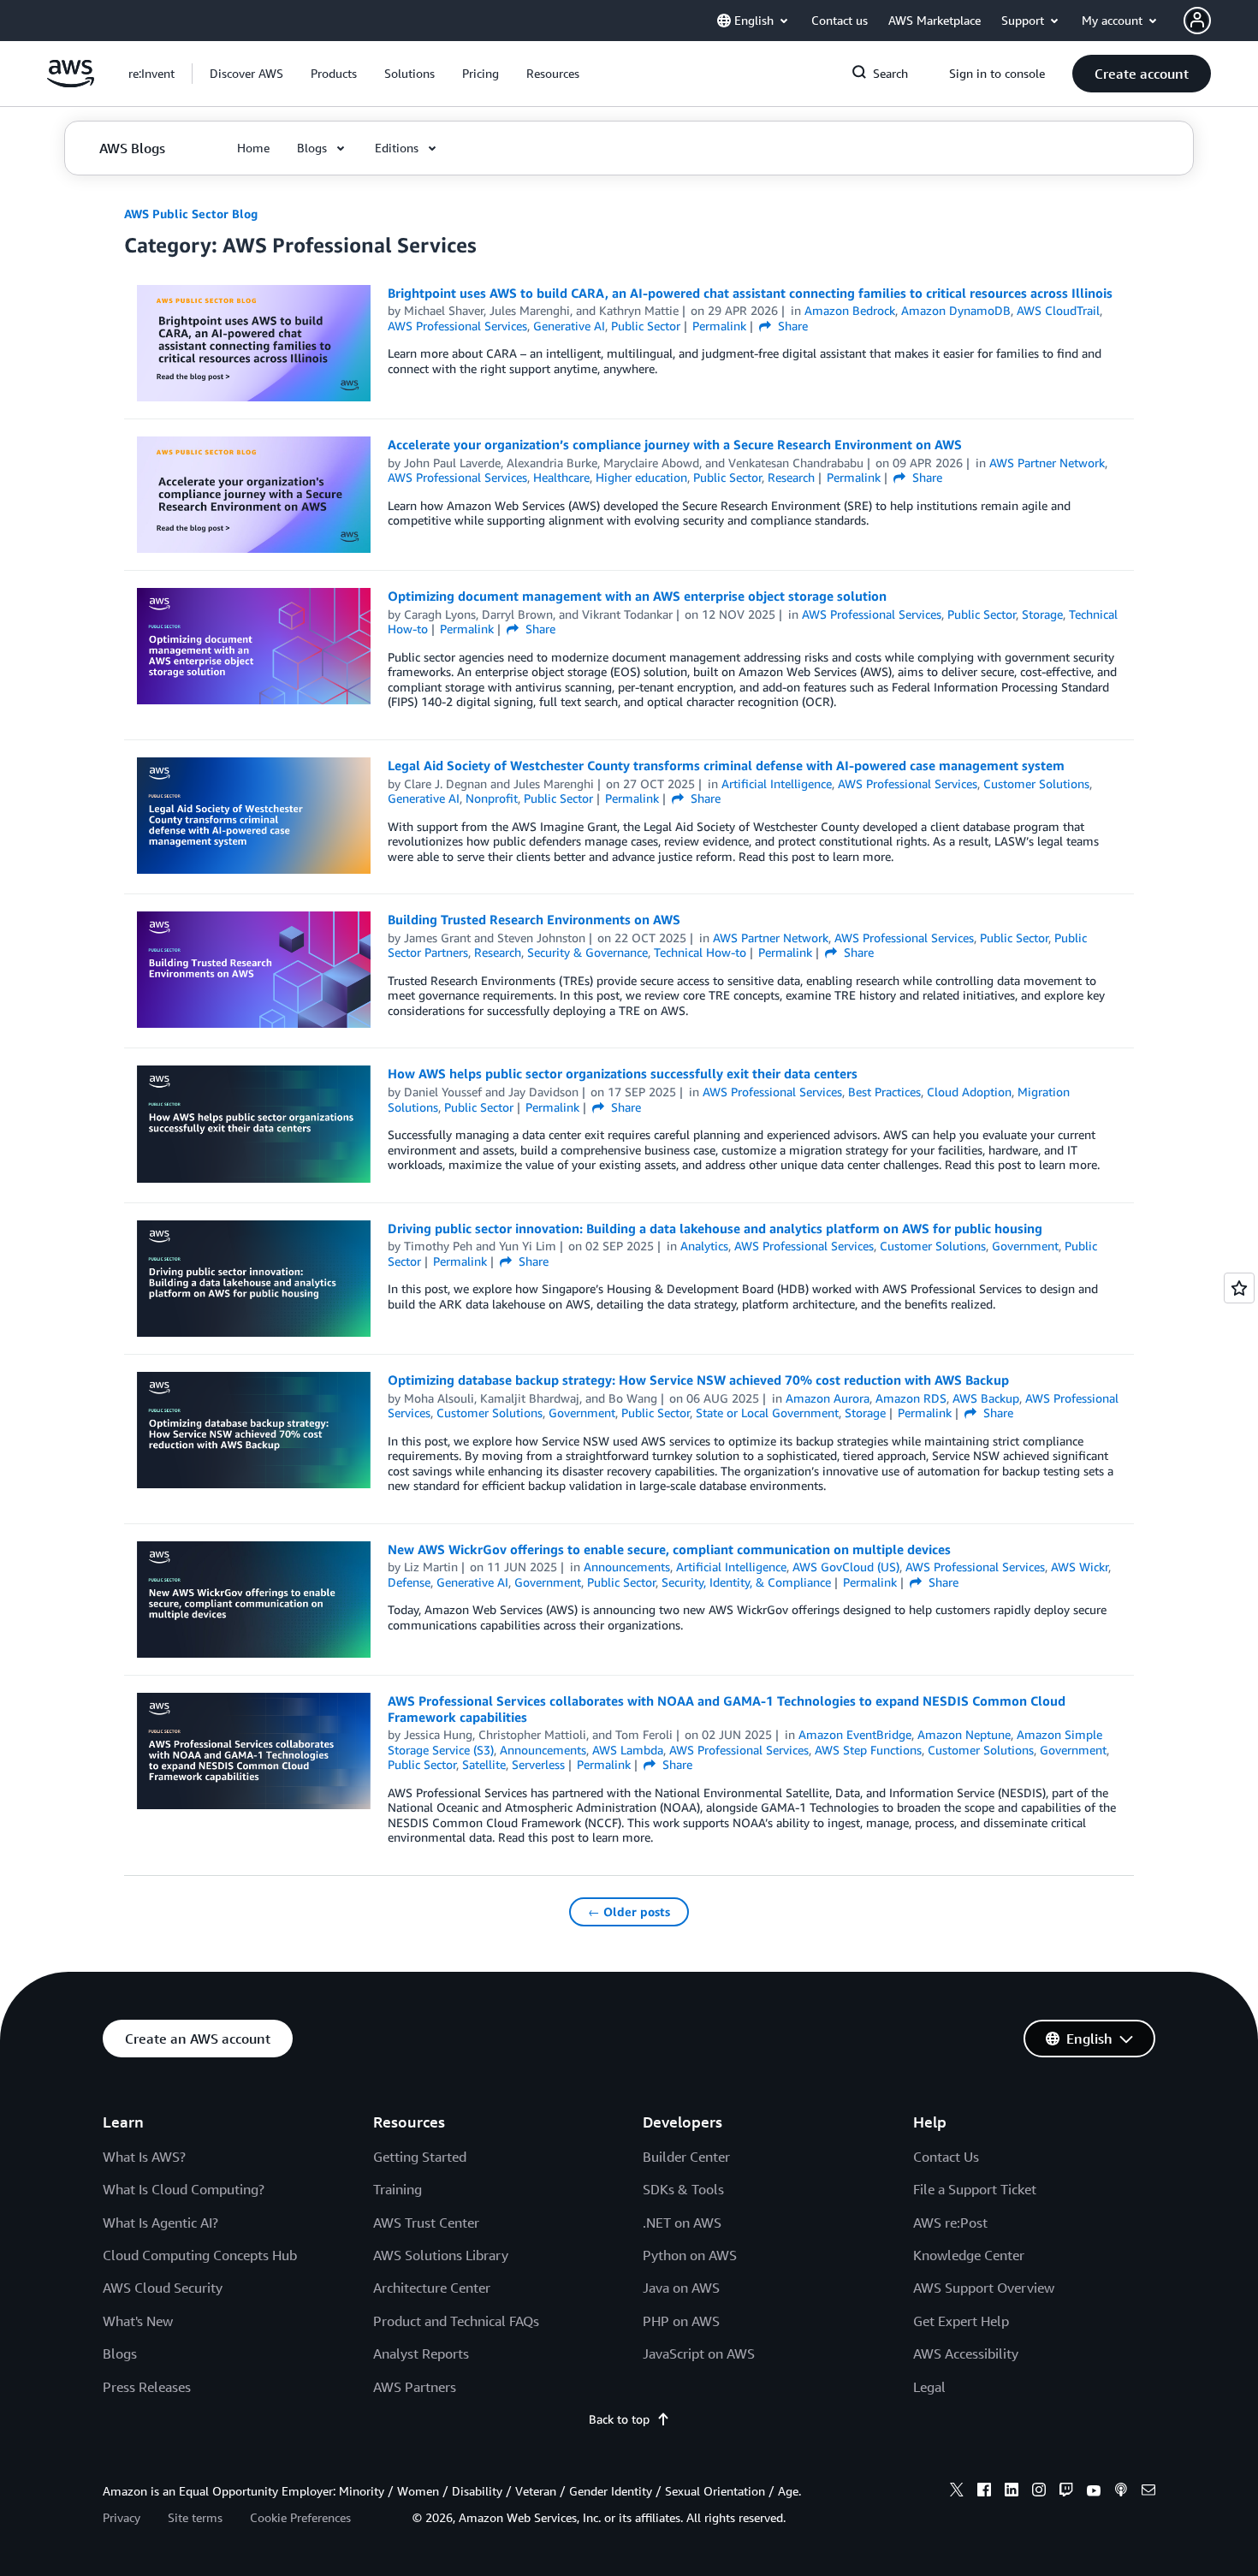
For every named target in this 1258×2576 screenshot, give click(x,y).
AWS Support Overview (984, 2288)
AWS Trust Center (426, 2223)
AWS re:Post (950, 2223)
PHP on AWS (681, 2321)
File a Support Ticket (975, 2189)
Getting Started (420, 2157)
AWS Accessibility (966, 2353)
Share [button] (791, 326)
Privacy (122, 2517)
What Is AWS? (144, 2157)
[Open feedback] (1239, 1288)
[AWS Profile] (1197, 21)
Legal (929, 2387)
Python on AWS (690, 2255)
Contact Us (946, 2157)
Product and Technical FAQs (456, 2321)
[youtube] (1094, 2492)
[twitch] (1066, 2492)
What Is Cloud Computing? (184, 2189)
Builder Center (686, 2157)
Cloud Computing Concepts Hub (200, 2255)
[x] (957, 2492)
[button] (246, 74)
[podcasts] (1121, 2492)
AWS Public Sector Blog (191, 214)
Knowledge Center (969, 2255)
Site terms (195, 2517)
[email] (1148, 2492)
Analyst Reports (421, 2353)
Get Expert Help (961, 2321)
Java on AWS (681, 2288)
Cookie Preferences (300, 2517)
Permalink (719, 326)
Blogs (120, 2353)
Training (398, 2189)
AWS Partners (415, 2387)
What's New (138, 2321)
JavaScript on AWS (699, 2353)
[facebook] (984, 2492)
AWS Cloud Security (163, 2288)
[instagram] (1039, 2492)
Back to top (619, 2419)
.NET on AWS (682, 2223)
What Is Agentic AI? (160, 2223)
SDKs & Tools (683, 2189)
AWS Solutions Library (441, 2255)
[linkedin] (1012, 2492)
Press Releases (147, 2387)
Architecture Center (432, 2288)
